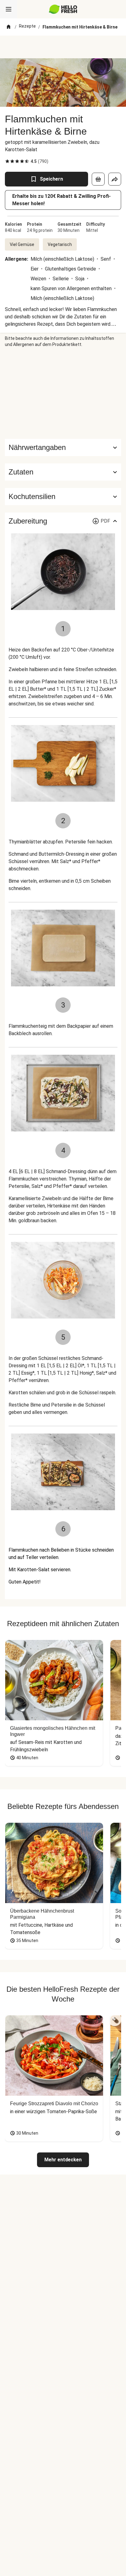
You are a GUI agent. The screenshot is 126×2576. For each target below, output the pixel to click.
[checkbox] (7, 161)
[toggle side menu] (9, 9)
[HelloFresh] (63, 9)
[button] (63, 472)
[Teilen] (115, 179)
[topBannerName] (63, 47)
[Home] (9, 27)
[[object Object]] (98, 179)
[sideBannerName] (63, 393)
